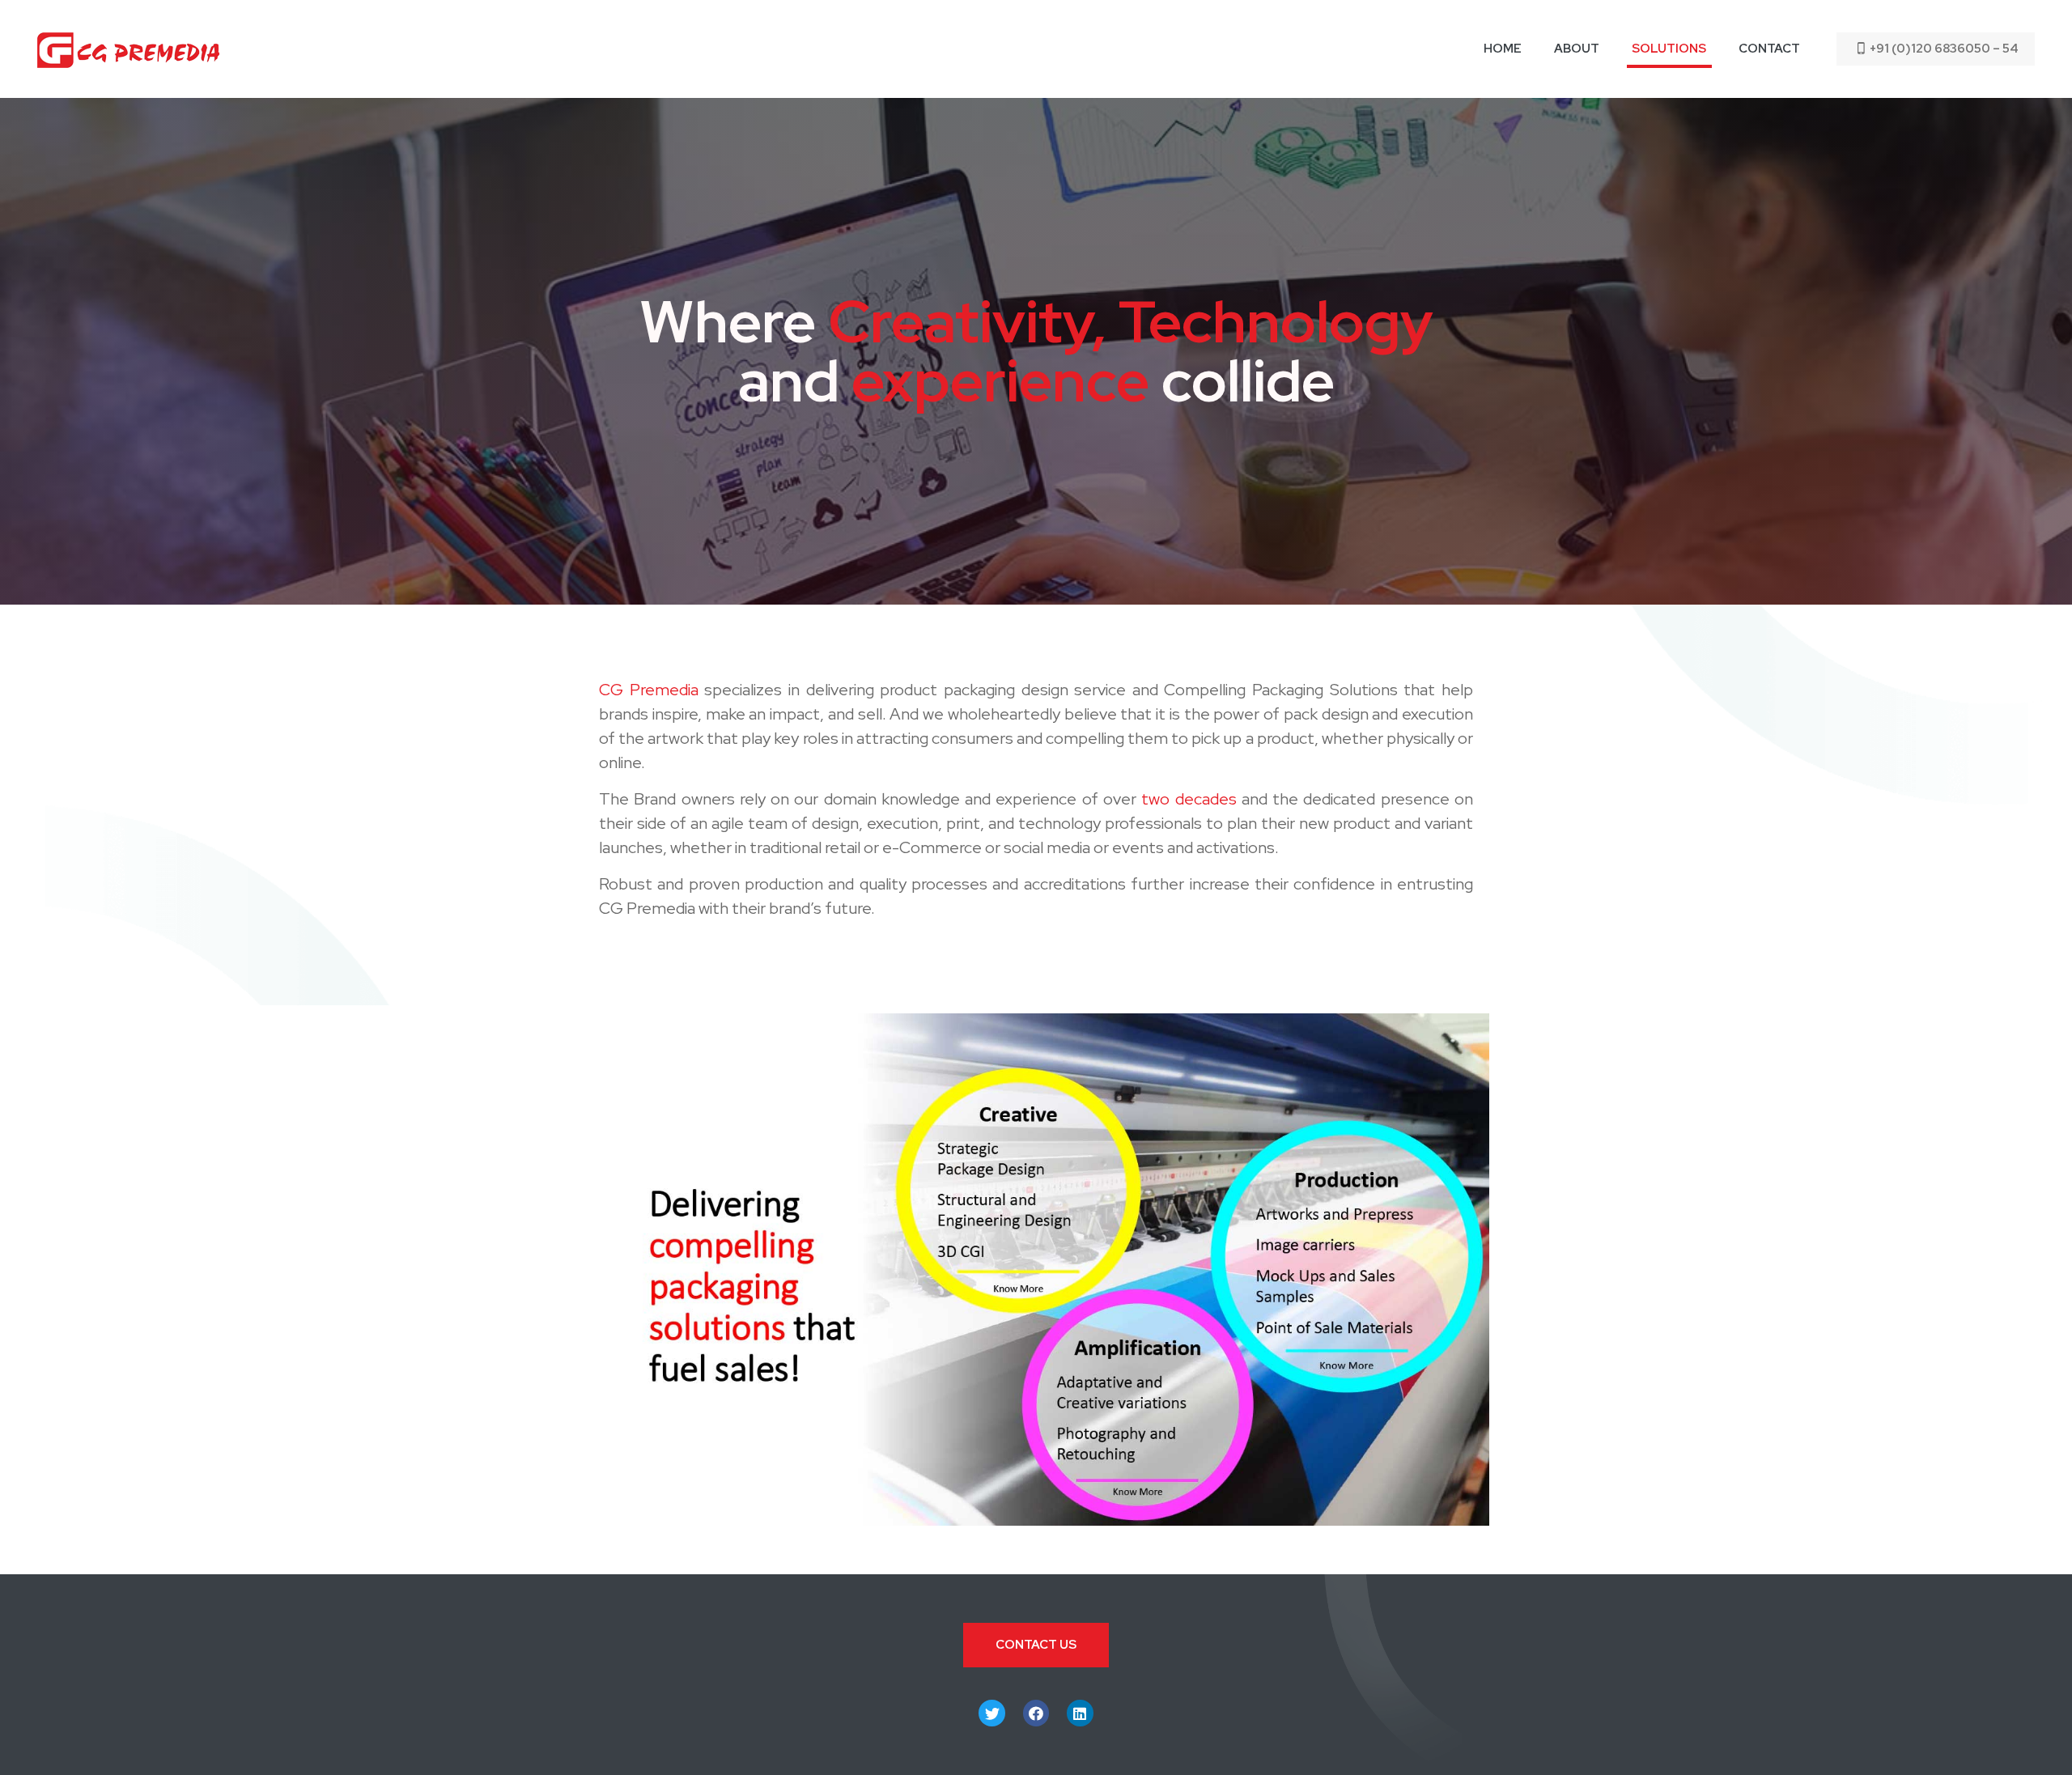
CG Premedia (649, 690)
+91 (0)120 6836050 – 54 (1944, 49)
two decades (1189, 799)
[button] (1036, 1645)
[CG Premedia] (128, 49)
